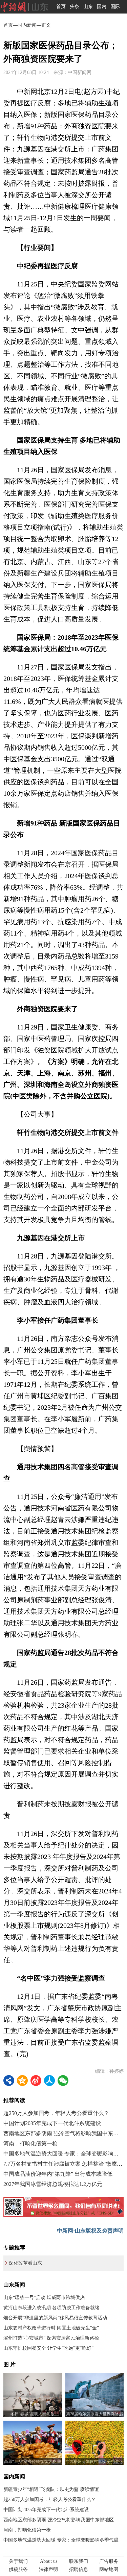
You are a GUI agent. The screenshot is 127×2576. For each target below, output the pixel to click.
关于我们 (18, 2561)
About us (49, 2561)
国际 (115, 7)
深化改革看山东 (25, 2263)
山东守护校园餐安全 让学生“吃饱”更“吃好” (48, 2348)
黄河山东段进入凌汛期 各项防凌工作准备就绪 (51, 2308)
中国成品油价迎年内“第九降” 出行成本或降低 (58, 2174)
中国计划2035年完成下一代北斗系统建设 (52, 2123)
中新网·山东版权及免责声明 (90, 2231)
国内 (102, 7)
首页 (61, 7)
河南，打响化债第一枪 (30, 2144)
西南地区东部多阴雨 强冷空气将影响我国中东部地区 (59, 2520)
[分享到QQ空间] (22, 2081)
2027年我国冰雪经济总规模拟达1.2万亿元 (53, 2184)
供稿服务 (18, 2569)
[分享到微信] (63, 2081)
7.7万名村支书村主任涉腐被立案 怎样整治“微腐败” (64, 2164)
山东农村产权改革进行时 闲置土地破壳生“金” (51, 2328)
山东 (88, 7)
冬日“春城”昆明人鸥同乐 (33, 2414)
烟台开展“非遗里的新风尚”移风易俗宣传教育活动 (55, 2318)
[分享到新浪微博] (36, 2081)
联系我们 (79, 2561)
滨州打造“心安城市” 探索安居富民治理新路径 (51, 2338)
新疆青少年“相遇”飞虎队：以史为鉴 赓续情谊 (51, 2489)
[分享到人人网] (49, 2081)
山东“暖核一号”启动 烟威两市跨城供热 (44, 2298)
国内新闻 (27, 25)
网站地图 (109, 2569)
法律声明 (48, 2569)
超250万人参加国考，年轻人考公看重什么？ (56, 2113)
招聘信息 (79, 2569)
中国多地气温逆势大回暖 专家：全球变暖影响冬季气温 (61, 2540)
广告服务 (109, 2561)
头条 (75, 7)
